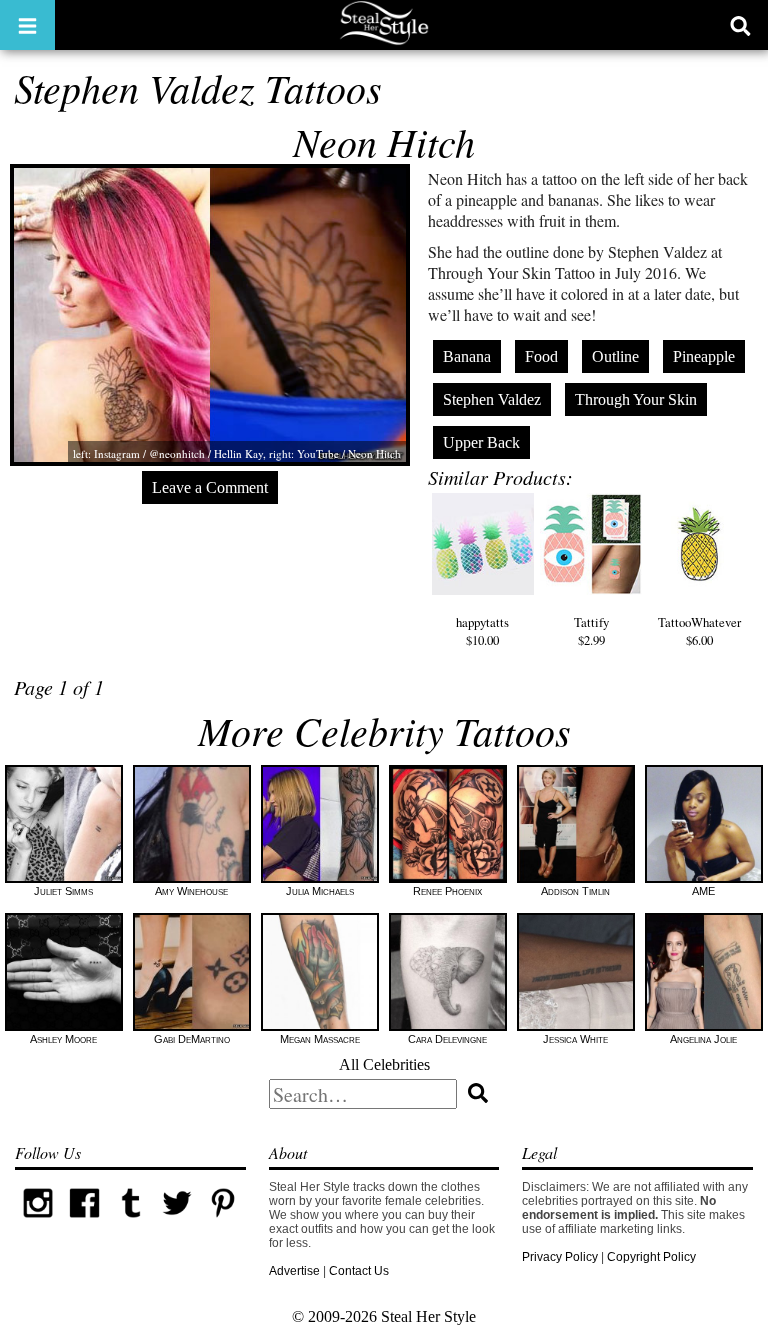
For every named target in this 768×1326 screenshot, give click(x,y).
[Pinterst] (223, 1222)
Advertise (294, 1271)
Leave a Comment (210, 487)
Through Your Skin (636, 399)
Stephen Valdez (492, 399)
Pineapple (704, 356)
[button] (27, 25)
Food (541, 356)
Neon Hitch (384, 141)
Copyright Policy (651, 1257)
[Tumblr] (131, 1222)
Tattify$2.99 (591, 631)
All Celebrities (384, 1064)
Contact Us (359, 1271)
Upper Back (481, 442)
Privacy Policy (560, 1257)
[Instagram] (38, 1222)
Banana (467, 356)
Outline (615, 356)
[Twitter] (177, 1222)
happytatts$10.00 (482, 631)
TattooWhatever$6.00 (699, 631)
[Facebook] (84, 1222)
